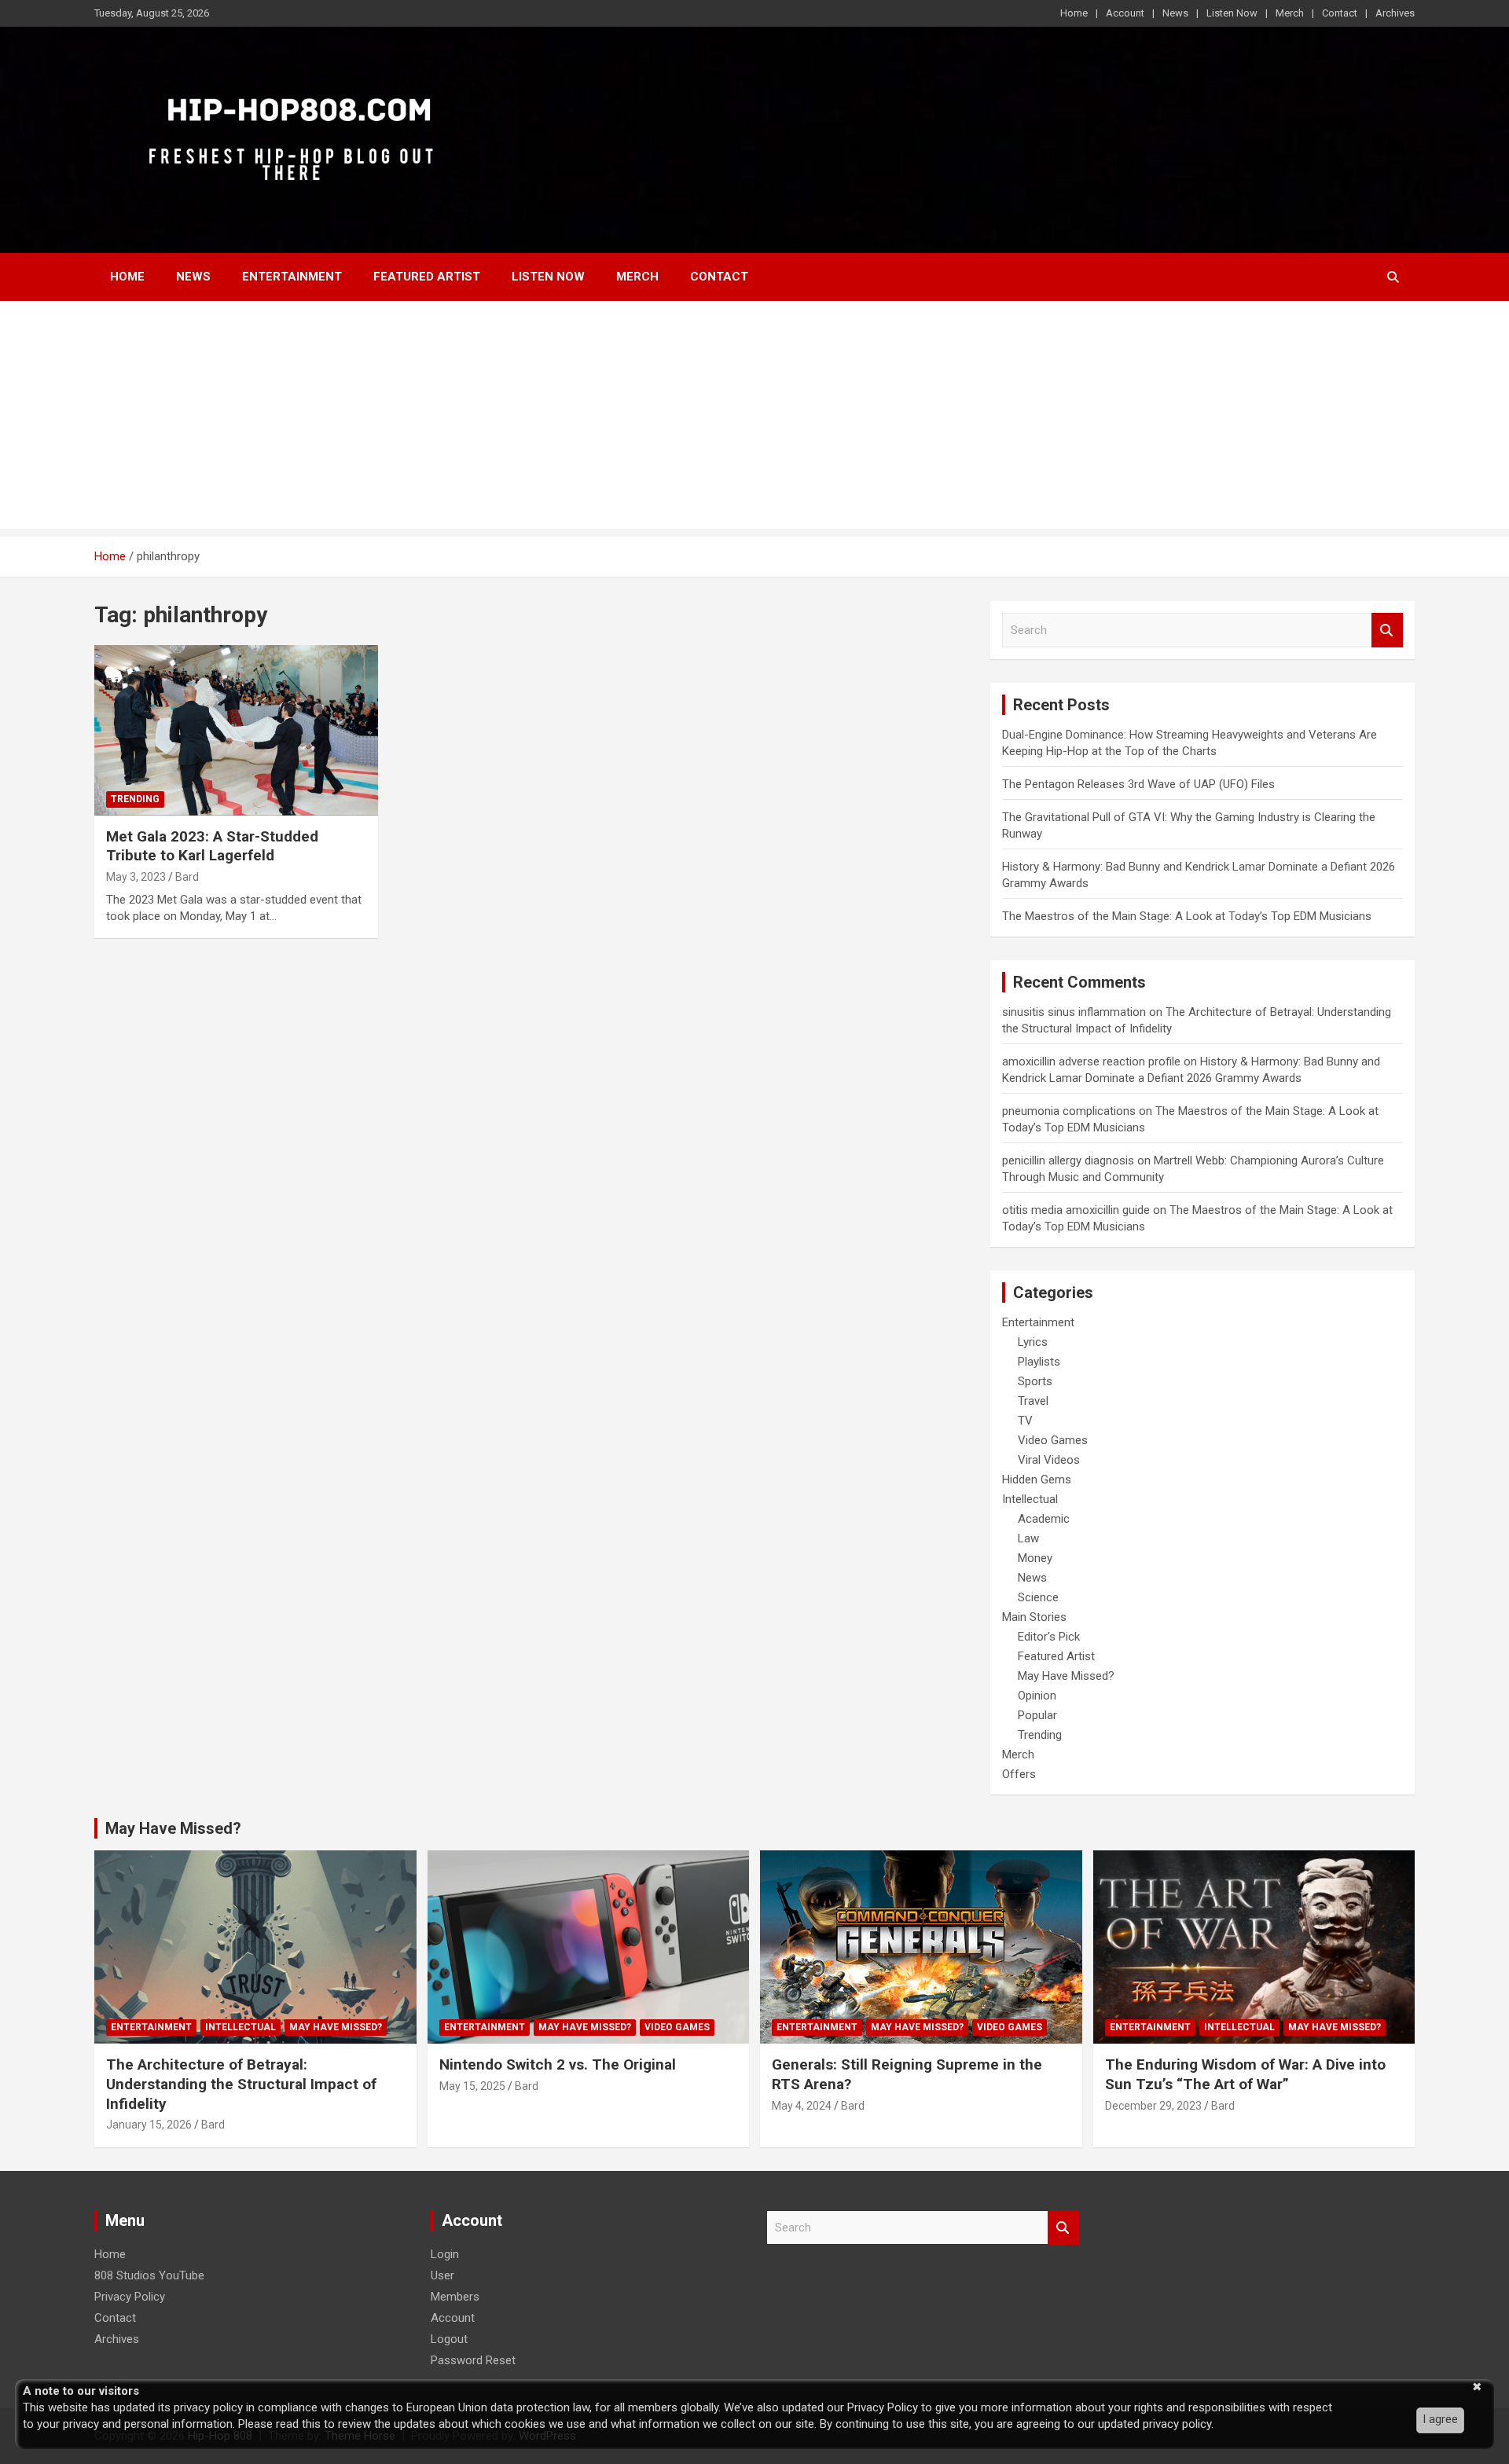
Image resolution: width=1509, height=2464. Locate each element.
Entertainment (292, 277)
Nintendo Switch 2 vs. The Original (558, 2064)
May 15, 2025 (472, 2086)
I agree (1440, 2419)
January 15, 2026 (149, 2125)
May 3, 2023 (136, 877)
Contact (1340, 13)
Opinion (1037, 1696)
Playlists (1039, 1362)
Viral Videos (1049, 1460)
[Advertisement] (754, 419)
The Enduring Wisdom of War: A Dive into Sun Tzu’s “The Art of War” (1245, 2074)
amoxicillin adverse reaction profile (1091, 1061)
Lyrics (1033, 1342)
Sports (1035, 1381)
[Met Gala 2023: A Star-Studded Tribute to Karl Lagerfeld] (236, 731)
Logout (449, 2339)
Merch (1290, 13)
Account (1125, 13)
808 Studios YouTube (149, 2275)
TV (1025, 1421)
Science (1038, 1597)
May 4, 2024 (802, 2106)
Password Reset (473, 2360)
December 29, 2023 (1153, 2106)
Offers (1019, 1774)
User (442, 2275)
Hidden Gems (1037, 1479)
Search (1387, 631)
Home (1074, 13)
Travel (1033, 1401)
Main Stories (1034, 1617)
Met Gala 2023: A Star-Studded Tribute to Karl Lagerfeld (212, 846)
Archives (1395, 13)
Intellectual (1030, 1499)
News (1175, 13)
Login (445, 2254)
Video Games (1053, 1440)
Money (1035, 1558)
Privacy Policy (130, 2297)
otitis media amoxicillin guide (1076, 1210)
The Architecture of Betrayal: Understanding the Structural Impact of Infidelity (241, 2084)
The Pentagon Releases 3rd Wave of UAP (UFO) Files (1138, 784)
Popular (1037, 1715)
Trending (135, 799)
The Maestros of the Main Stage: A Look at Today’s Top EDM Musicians (1187, 916)
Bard (187, 877)
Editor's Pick (1049, 1637)
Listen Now (1232, 13)
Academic (1044, 1519)
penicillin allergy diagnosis (1068, 1160)
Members (455, 2297)
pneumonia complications (1069, 1111)
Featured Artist (427, 277)
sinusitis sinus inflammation (1074, 1012)
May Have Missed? (1066, 1676)
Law (1028, 1538)
